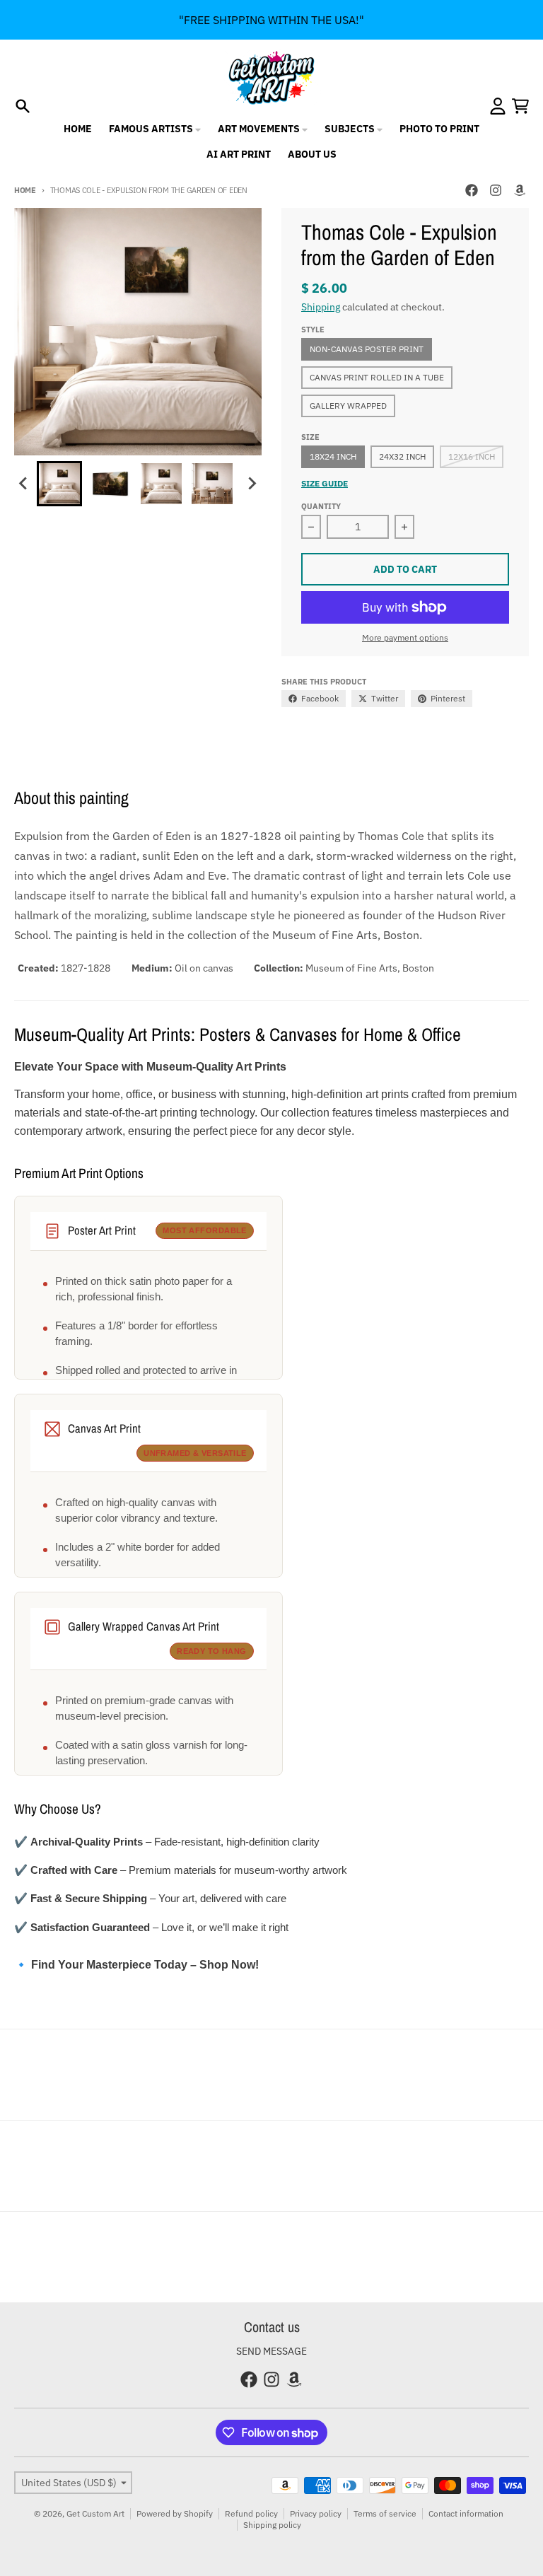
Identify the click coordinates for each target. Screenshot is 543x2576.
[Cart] (520, 106)
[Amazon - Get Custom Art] (520, 190)
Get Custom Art (95, 2513)
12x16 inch (472, 456)
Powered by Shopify (175, 2513)
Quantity (321, 506)
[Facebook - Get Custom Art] (472, 190)
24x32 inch (402, 456)
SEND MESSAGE (271, 2351)
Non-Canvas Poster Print (367, 349)
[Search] (23, 106)
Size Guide (325, 483)
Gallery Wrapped (348, 406)
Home (25, 190)
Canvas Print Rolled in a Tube (377, 377)
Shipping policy (272, 2525)
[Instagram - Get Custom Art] (496, 190)
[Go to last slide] (24, 484)
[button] (59, 484)
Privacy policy (316, 2513)
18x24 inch (333, 456)
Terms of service (385, 2513)
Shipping (321, 307)
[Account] (498, 106)
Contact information (466, 2513)
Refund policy (251, 2513)
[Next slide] (252, 484)
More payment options (405, 637)
